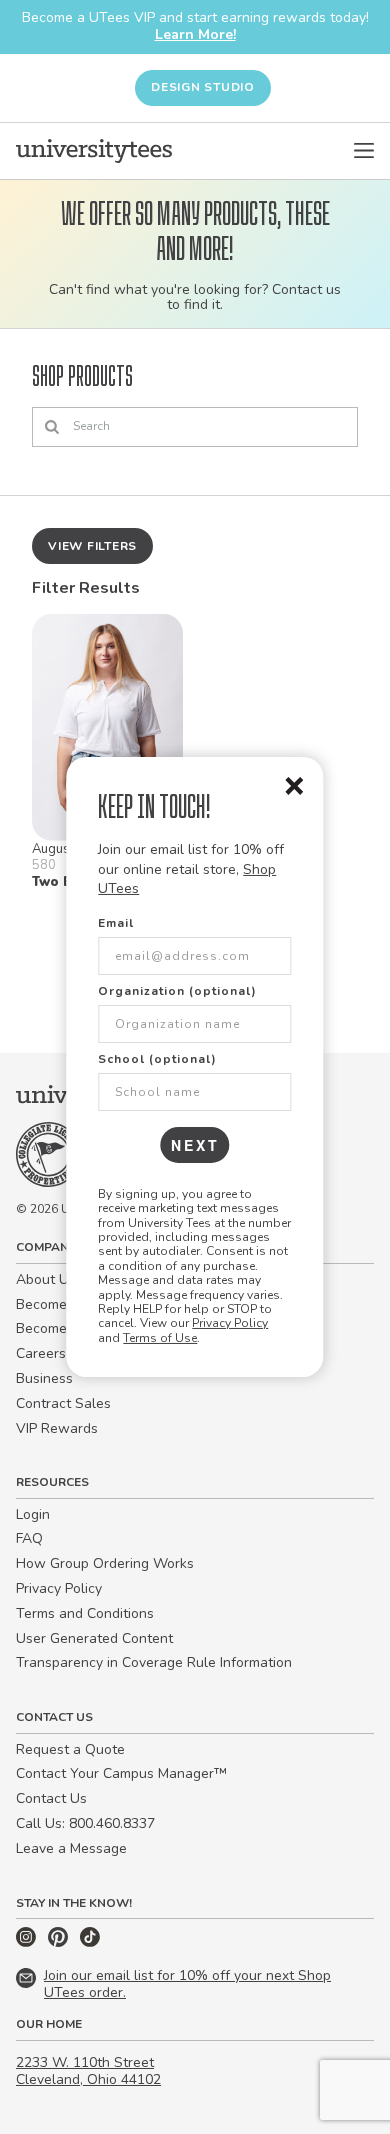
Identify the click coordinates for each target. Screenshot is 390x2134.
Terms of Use (160, 1338)
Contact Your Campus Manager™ (121, 1773)
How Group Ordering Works (105, 1563)
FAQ (29, 1538)
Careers (41, 1353)
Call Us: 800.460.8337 (85, 1823)
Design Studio (203, 87)
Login (33, 1514)
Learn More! (195, 34)
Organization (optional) (177, 991)
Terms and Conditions (85, 1613)
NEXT (195, 1145)
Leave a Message (71, 1848)
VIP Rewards (57, 1428)
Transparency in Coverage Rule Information (154, 1662)
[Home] (94, 151)
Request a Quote (70, 1749)
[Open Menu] (364, 151)
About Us (46, 1279)
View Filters (92, 546)
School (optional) (157, 1059)
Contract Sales (63, 1403)
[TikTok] (90, 1942)
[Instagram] (28, 1942)
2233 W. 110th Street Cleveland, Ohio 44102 (88, 2071)
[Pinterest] (60, 1942)
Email (116, 923)
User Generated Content (94, 1638)
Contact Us (51, 1798)
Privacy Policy (230, 1323)
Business (44, 1378)
